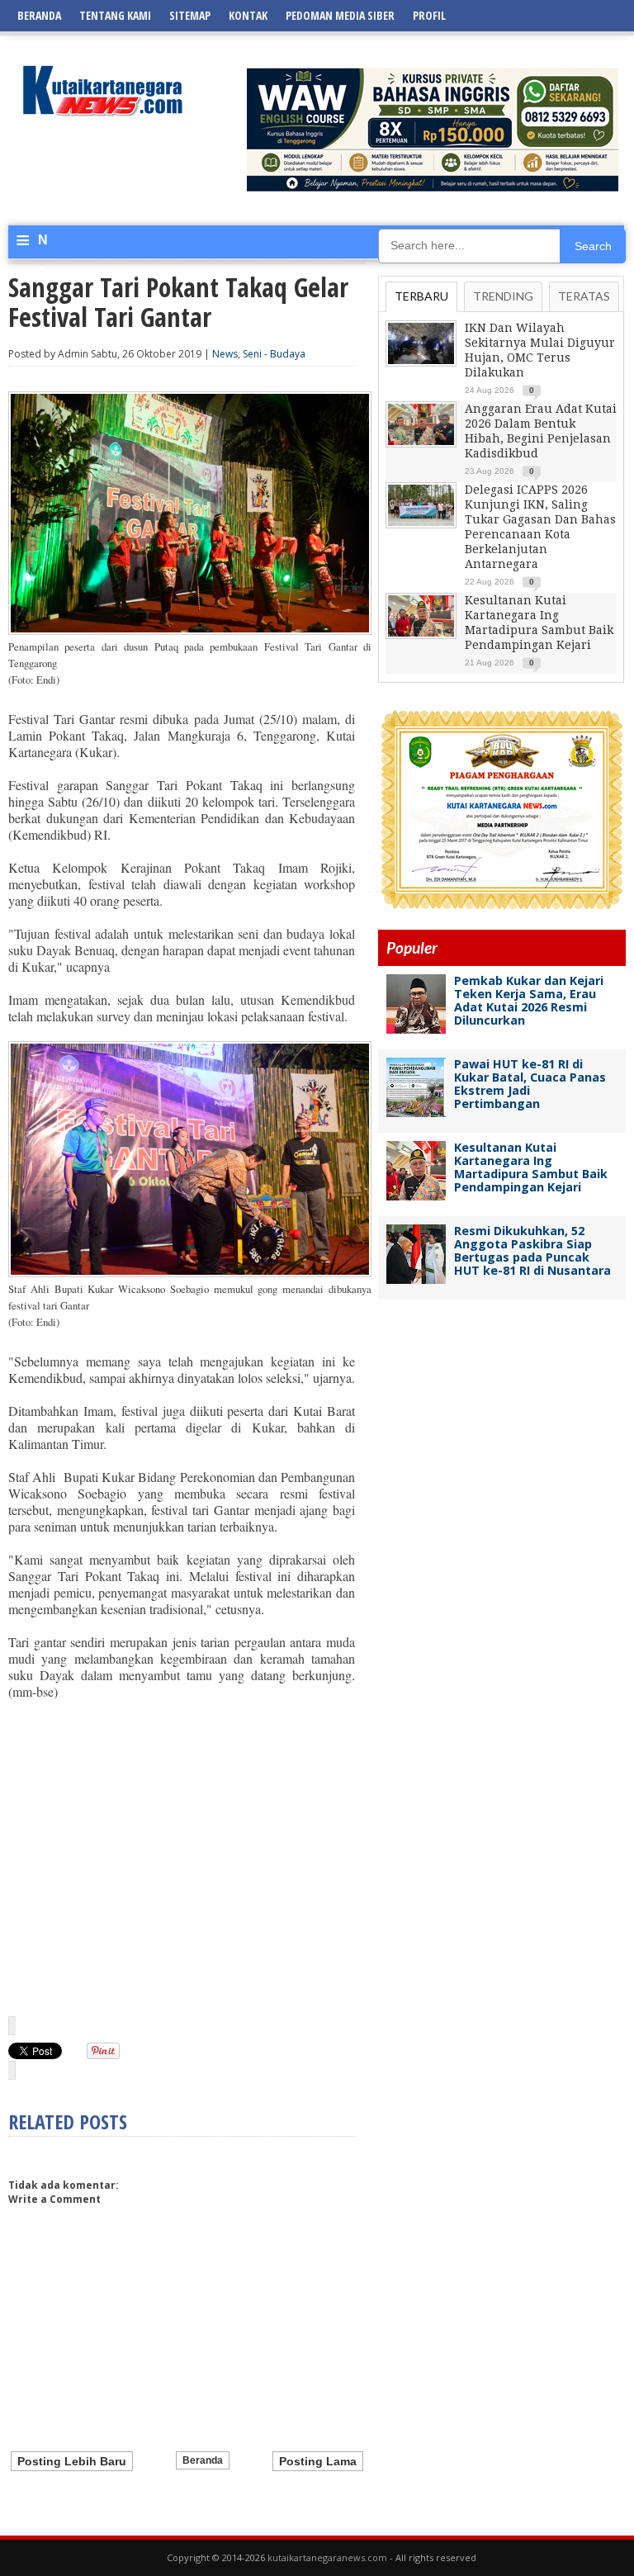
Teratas (584, 296)
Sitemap (190, 15)
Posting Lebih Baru (72, 2461)
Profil (429, 15)
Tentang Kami (115, 15)
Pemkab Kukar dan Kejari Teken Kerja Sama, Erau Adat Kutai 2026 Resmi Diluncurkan (529, 1000)
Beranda (39, 15)
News (225, 354)
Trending (503, 296)
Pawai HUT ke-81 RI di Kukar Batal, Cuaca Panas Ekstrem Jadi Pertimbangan (530, 1084)
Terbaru (421, 296)
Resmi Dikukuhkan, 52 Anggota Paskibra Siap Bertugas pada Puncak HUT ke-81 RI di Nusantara (532, 1250)
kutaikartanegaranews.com (327, 2557)
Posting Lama (318, 2461)
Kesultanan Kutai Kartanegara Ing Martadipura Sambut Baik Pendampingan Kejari (531, 1167)
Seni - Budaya (274, 354)
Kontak (248, 15)
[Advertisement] (182, 1857)
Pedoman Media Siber (340, 15)
